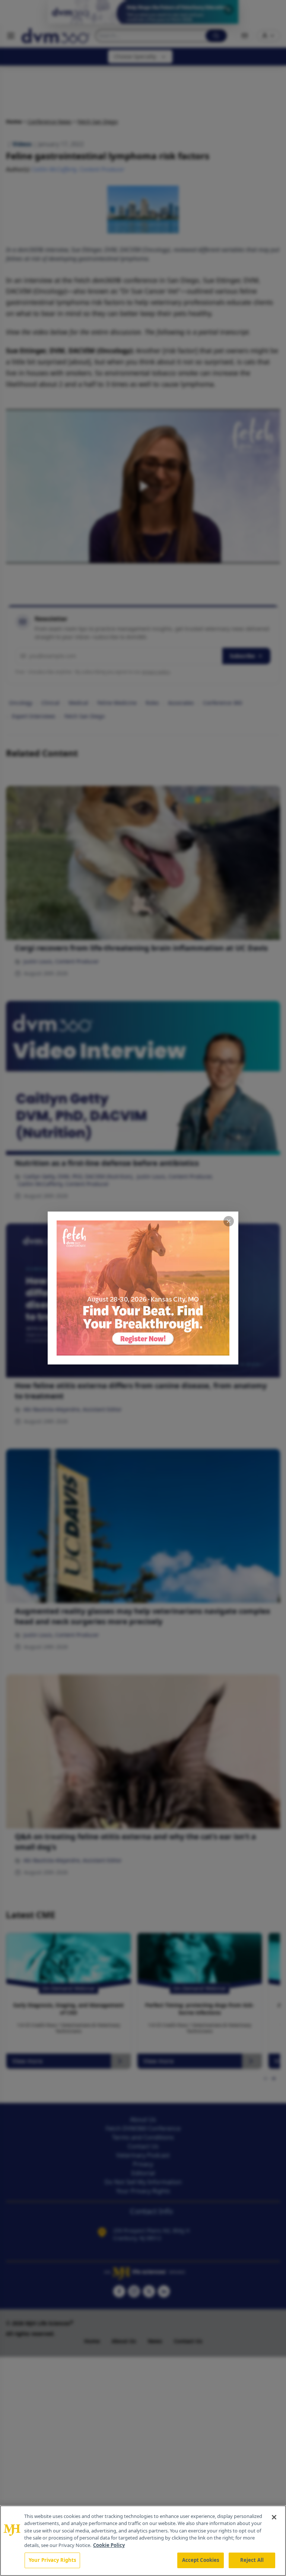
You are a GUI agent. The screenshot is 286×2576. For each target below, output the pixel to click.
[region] (143, 2541)
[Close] (274, 2517)
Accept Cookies (201, 2560)
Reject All (252, 2560)
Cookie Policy (109, 2545)
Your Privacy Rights (52, 2560)
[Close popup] (229, 1221)
